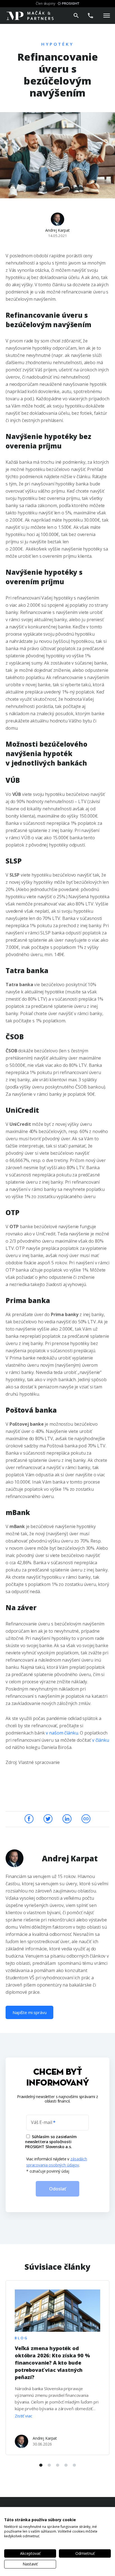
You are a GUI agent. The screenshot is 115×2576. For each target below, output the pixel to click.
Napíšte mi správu (29, 2012)
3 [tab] (57, 2465)
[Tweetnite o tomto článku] (49, 1818)
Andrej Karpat (57, 230)
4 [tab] (66, 2465)
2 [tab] (49, 2465)
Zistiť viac (23, 2416)
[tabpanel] (57, 2367)
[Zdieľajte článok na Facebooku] (30, 1818)
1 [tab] (41, 2465)
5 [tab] (74, 2465)
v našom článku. (62, 1733)
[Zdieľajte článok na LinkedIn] (67, 1818)
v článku (101, 1740)
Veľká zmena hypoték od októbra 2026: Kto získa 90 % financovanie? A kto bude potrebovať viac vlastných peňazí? (52, 2363)
